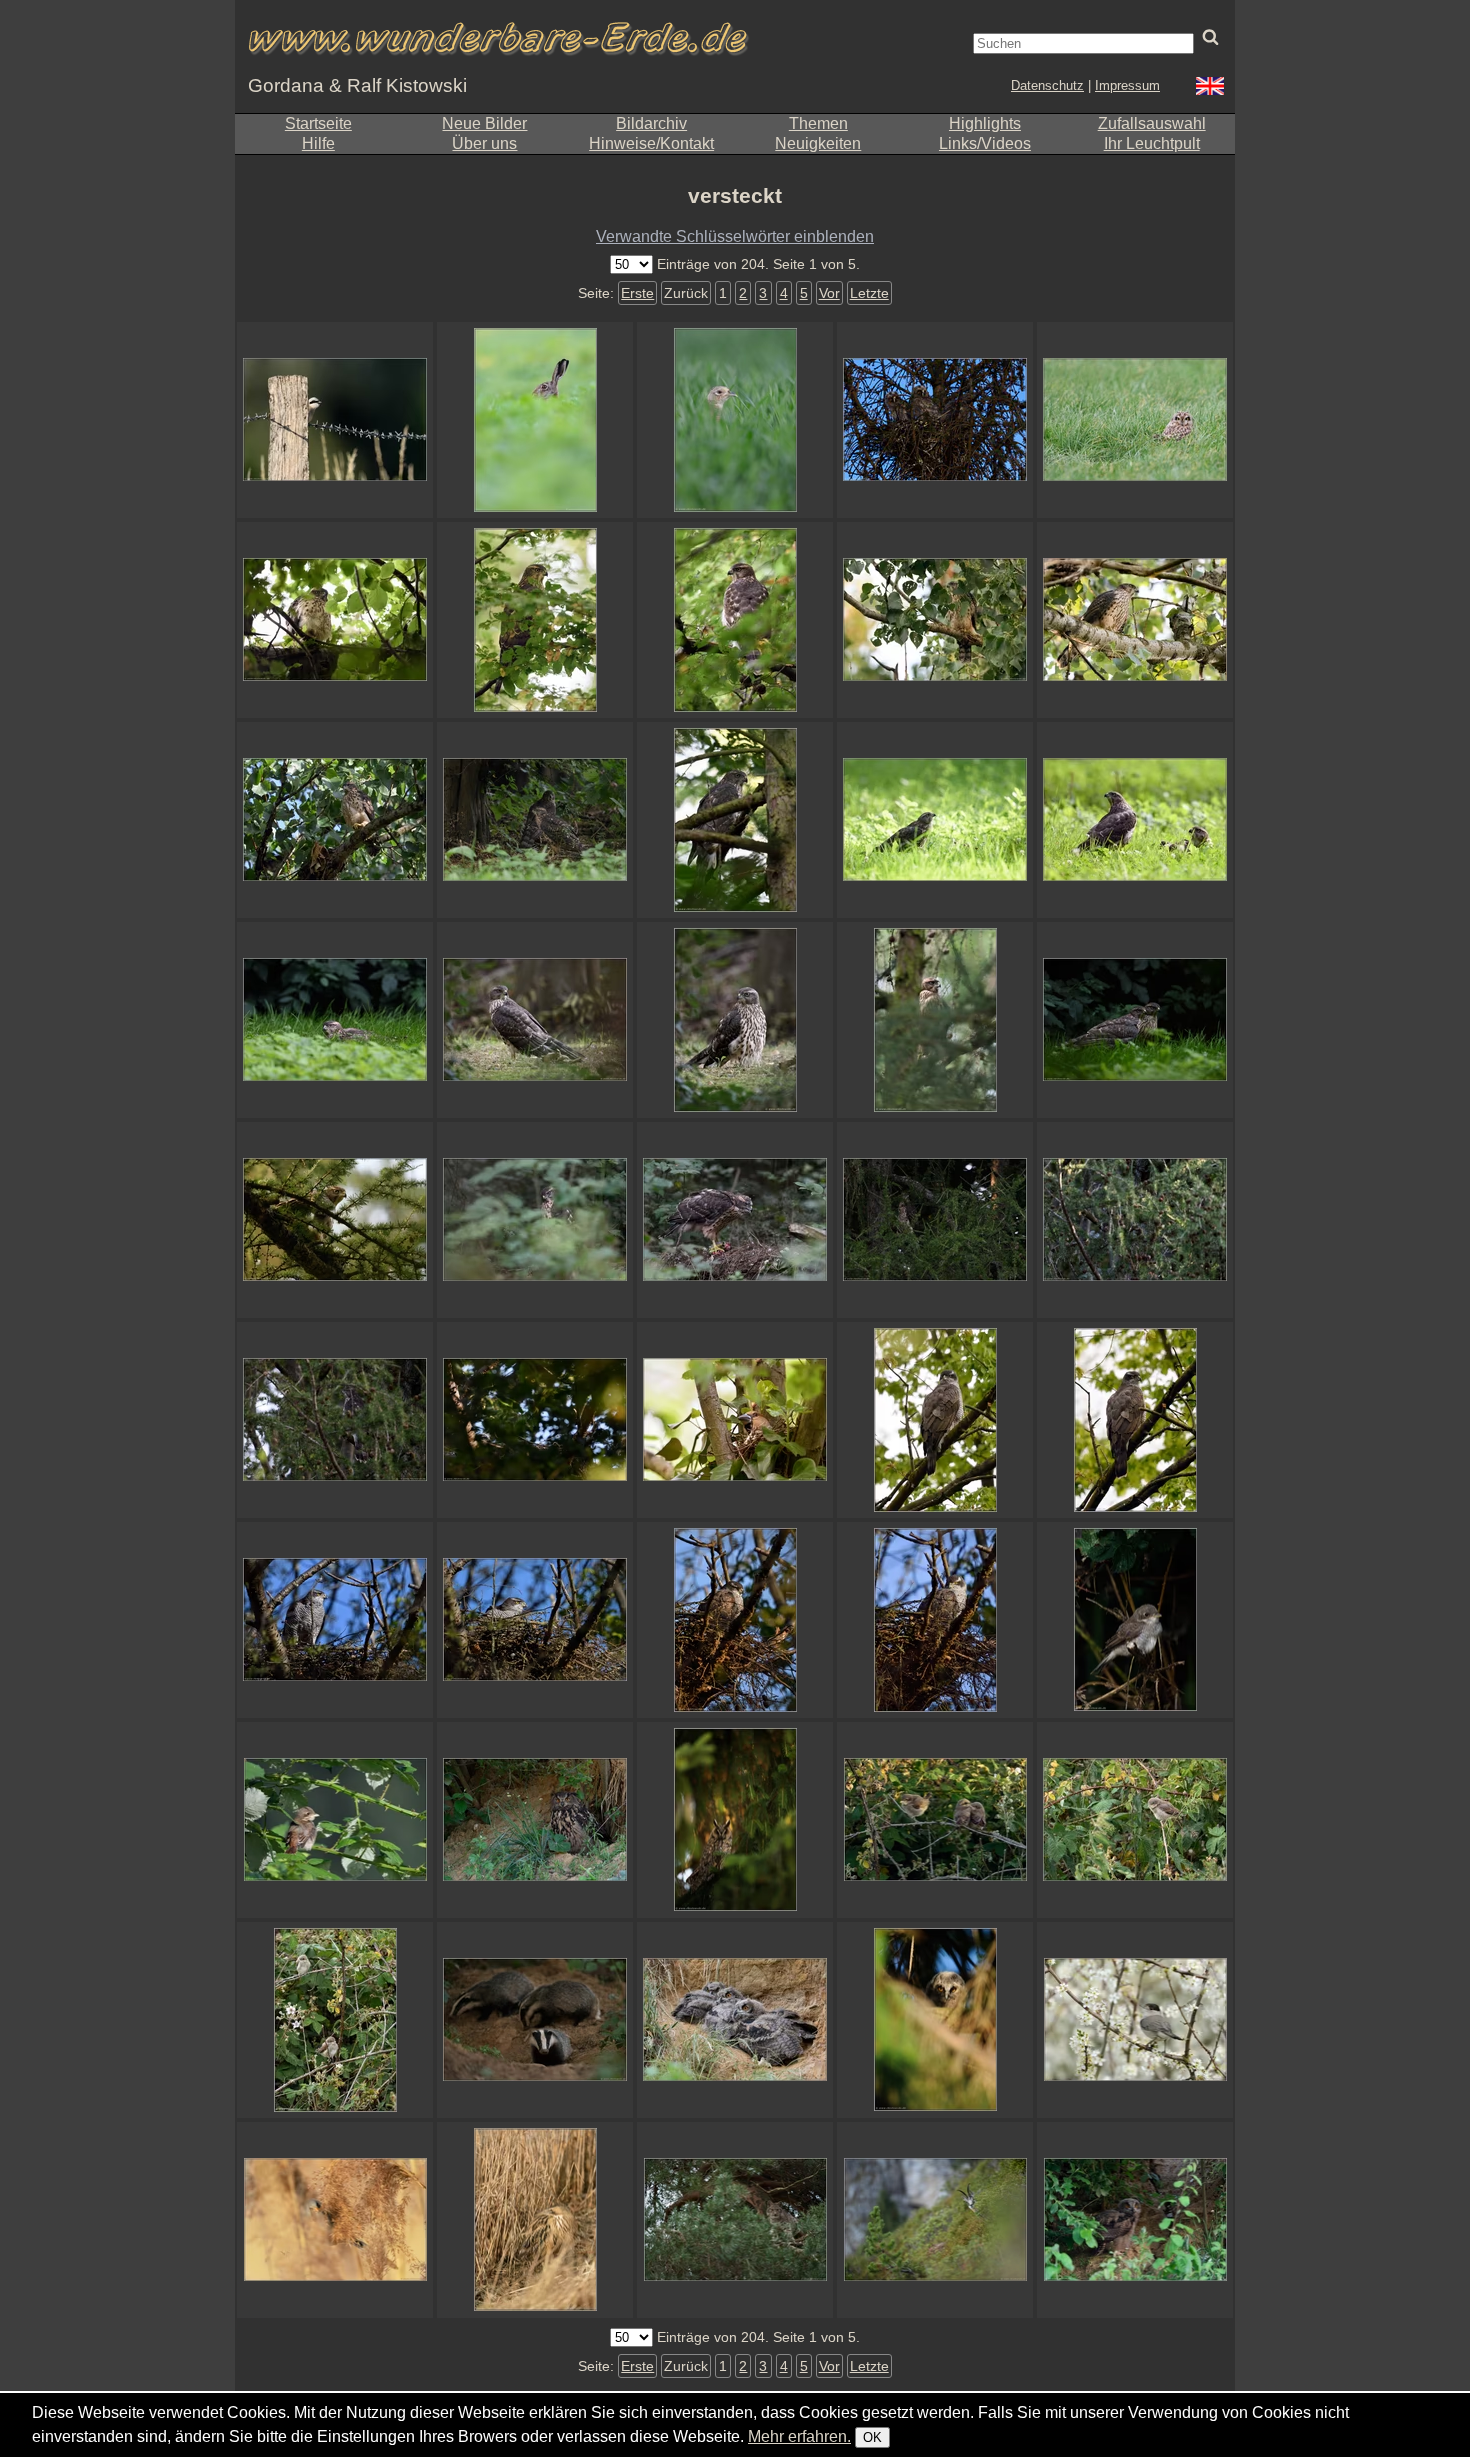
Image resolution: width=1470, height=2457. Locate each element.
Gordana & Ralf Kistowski (357, 85)
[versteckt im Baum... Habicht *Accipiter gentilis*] (335, 820)
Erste (637, 293)
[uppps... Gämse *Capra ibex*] (935, 2220)
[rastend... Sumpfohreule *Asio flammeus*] (1135, 420)
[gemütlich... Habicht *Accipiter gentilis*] (935, 1620)
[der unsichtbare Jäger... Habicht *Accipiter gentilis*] (935, 1020)
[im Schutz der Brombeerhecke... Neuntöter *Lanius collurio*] (335, 1820)
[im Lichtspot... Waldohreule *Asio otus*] (935, 2020)
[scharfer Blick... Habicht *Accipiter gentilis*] (935, 1420)
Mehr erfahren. (799, 2436)
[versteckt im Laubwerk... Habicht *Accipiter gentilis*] (935, 620)
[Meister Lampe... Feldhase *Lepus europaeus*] (535, 420)
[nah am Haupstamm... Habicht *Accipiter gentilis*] (735, 820)
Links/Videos (985, 143)
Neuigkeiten (818, 143)
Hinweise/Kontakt (651, 143)
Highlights (985, 123)
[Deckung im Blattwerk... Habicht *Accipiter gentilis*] (1135, 620)
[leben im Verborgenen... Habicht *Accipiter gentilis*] (935, 1220)
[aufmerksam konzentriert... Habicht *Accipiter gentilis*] (1135, 1420)
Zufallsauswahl (1152, 123)
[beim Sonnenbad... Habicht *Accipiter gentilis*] (1135, 820)
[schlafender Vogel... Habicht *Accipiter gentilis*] (735, 1620)
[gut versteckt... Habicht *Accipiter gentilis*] (335, 620)
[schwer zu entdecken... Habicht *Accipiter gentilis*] (535, 620)
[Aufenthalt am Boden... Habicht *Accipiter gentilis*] (535, 820)
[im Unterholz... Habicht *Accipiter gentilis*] (535, 1220)
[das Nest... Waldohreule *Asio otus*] (935, 420)
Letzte (869, 293)
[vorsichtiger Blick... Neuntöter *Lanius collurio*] (335, 420)
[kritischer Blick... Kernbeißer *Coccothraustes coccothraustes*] (735, 1420)
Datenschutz (1047, 85)
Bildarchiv (651, 123)
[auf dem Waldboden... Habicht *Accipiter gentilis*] (735, 1020)
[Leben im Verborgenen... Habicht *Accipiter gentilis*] (735, 620)
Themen (818, 123)
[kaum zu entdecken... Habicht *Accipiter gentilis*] (535, 1420)
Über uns (484, 143)
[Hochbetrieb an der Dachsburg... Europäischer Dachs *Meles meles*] (535, 2020)
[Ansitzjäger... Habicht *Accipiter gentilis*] (335, 1420)
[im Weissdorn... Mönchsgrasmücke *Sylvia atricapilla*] (1135, 2020)
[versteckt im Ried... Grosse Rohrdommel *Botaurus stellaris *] (535, 2220)
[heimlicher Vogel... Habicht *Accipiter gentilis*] (535, 1620)
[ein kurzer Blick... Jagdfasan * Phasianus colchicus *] (735, 420)
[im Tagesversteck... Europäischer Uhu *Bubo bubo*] (535, 1820)
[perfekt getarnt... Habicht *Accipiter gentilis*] (1135, 1220)
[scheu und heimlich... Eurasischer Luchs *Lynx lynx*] (735, 2220)
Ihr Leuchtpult (1152, 143)
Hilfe (318, 143)
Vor (829, 293)
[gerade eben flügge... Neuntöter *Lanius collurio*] (1135, 1820)
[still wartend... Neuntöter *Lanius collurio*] (335, 2020)
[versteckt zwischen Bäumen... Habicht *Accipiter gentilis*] (335, 1620)
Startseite (318, 123)
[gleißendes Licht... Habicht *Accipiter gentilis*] (935, 820)
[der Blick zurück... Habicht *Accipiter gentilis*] (535, 1020)
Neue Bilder (484, 123)
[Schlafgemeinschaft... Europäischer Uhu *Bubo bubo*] (735, 2020)
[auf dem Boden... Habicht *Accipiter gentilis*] (1135, 1020)
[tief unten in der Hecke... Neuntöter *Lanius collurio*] (1135, 1620)
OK (872, 2437)
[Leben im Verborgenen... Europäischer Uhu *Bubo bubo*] (1135, 2220)
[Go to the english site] (1210, 88)
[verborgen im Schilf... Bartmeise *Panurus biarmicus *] (335, 2220)
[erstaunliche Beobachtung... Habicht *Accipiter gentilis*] (335, 1020)
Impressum (1127, 85)
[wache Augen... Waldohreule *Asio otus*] (735, 1820)
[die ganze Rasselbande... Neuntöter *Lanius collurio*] (935, 1820)
